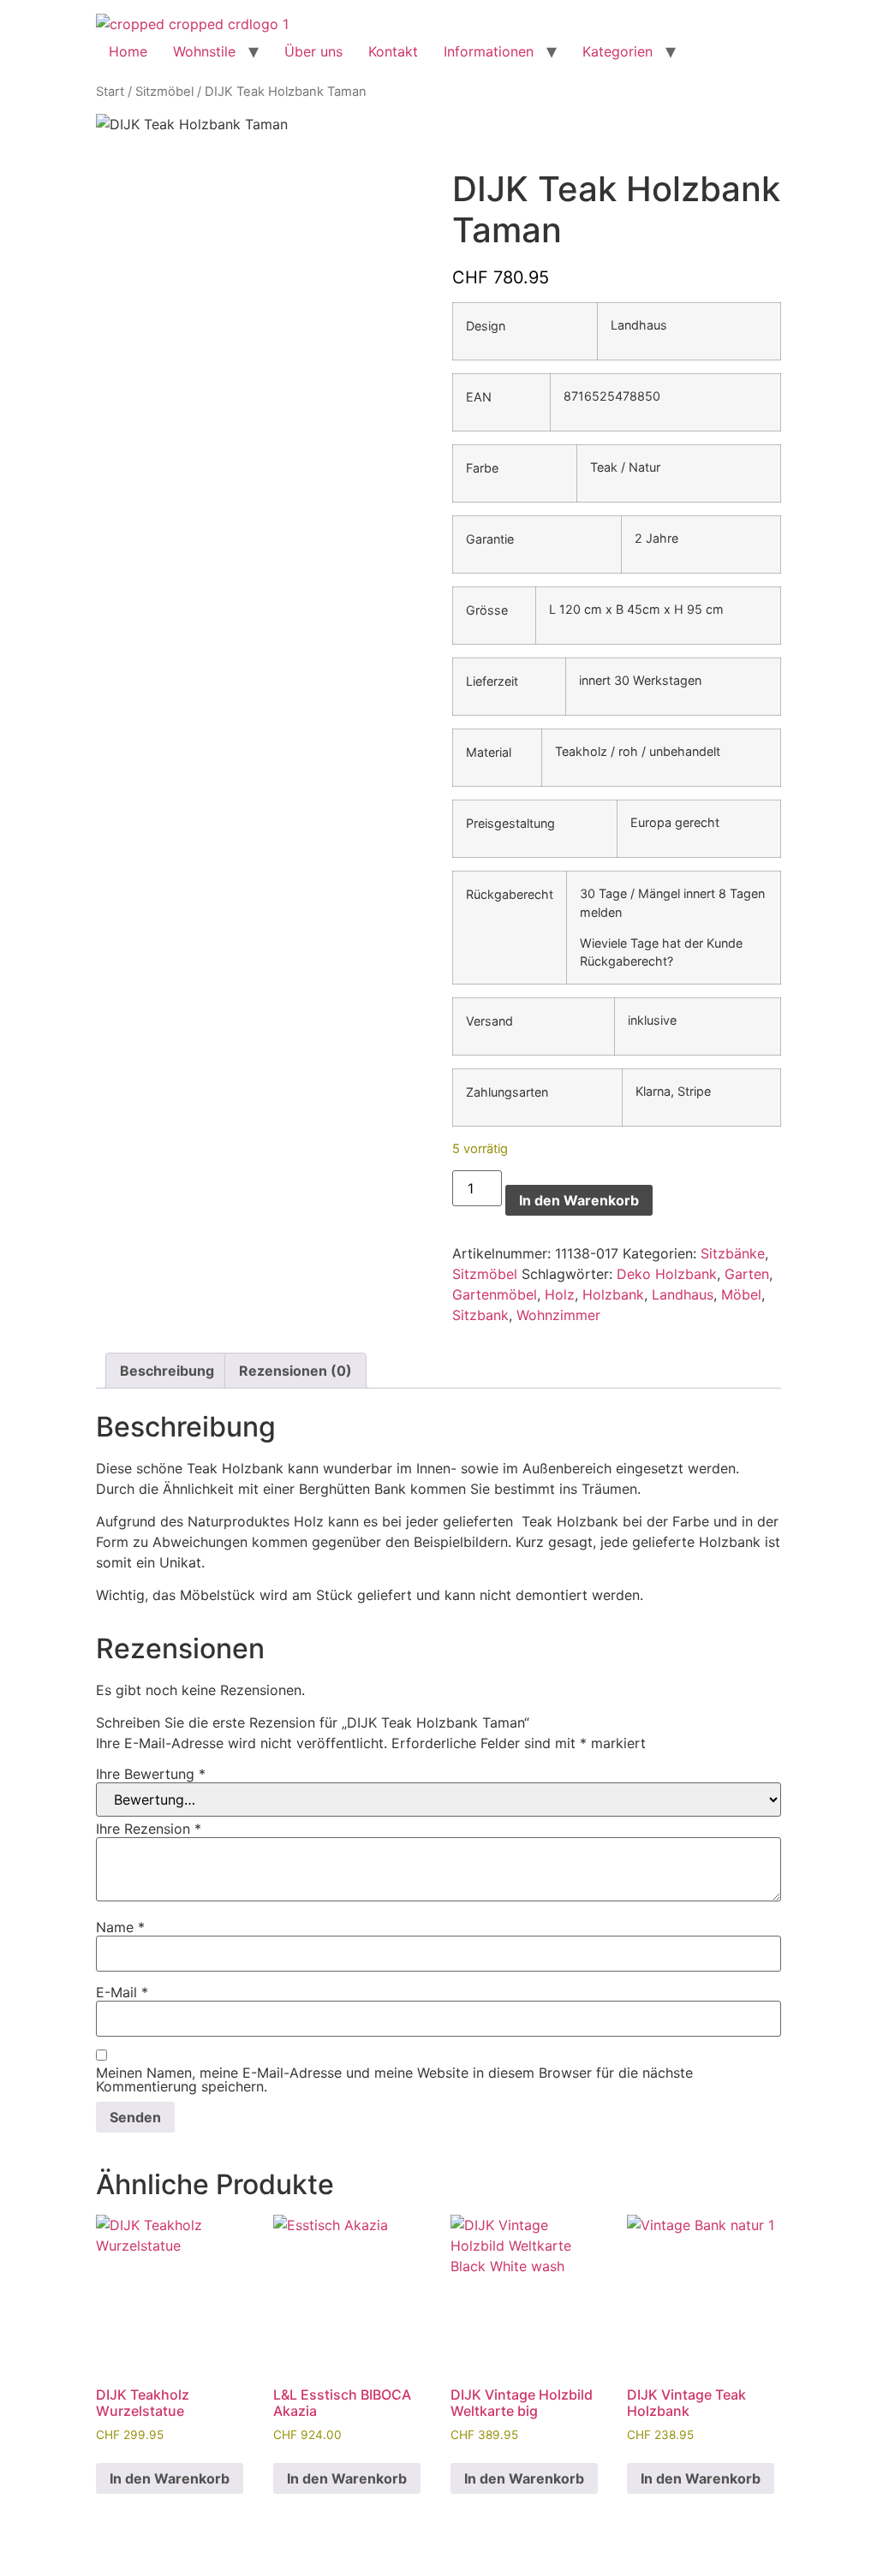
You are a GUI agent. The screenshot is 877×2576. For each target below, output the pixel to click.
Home (128, 51)
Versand (489, 1021)
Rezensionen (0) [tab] (295, 1371)
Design (486, 326)
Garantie (490, 539)
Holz (560, 1294)
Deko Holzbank (667, 1274)
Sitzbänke (733, 1253)
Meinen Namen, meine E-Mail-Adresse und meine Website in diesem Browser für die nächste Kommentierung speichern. (394, 2079)
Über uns (313, 51)
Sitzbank (480, 1315)
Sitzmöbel (164, 92)
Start (110, 92)
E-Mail (122, 1992)
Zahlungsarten (507, 1092)
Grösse (487, 610)
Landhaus (683, 1294)
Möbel (741, 1294)
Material (489, 753)
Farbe (482, 468)
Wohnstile (204, 51)
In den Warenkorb (579, 1200)
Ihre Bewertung (151, 1774)
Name (120, 1927)
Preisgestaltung (510, 824)
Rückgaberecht (510, 895)
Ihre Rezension (149, 1829)
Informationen (489, 51)
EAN (479, 397)
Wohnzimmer (558, 1315)
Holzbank (613, 1294)
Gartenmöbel (495, 1294)
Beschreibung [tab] (167, 1371)
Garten (747, 1274)
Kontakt (393, 51)
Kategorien (617, 51)
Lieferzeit (492, 681)
